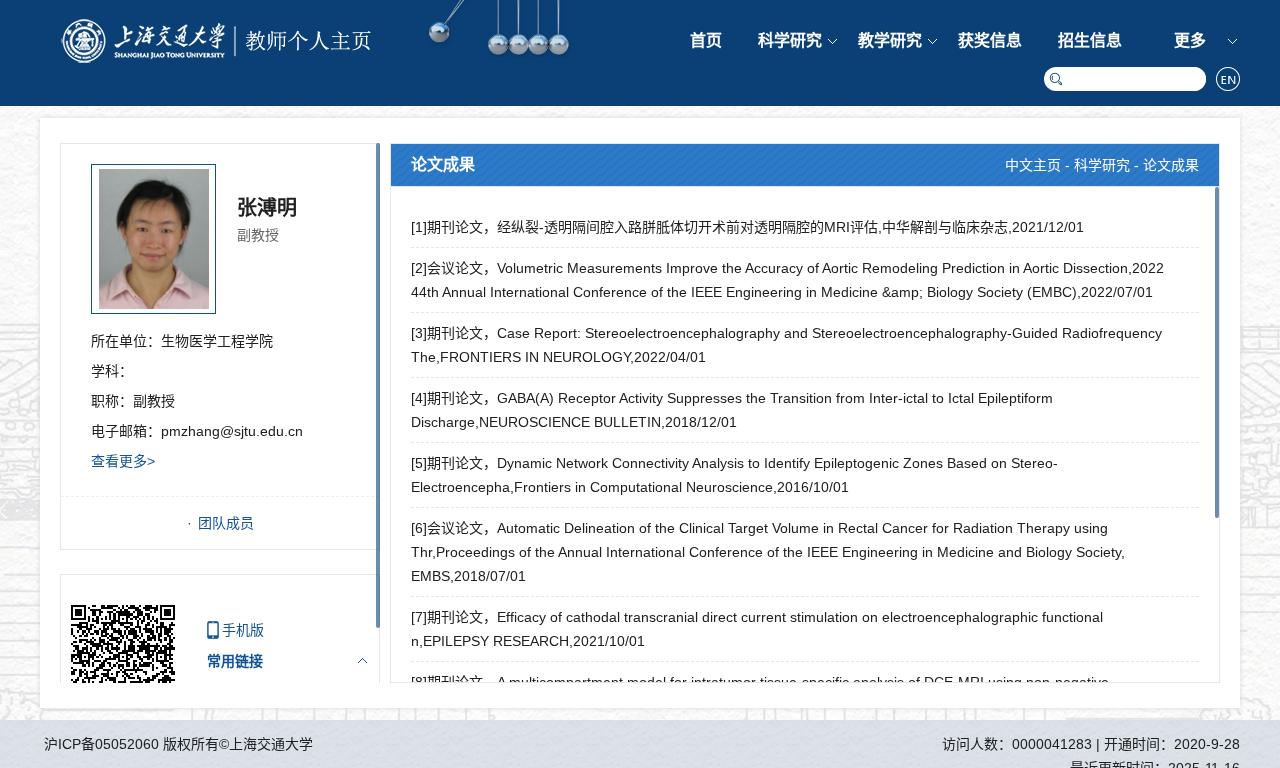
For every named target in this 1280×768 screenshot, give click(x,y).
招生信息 (1090, 40)
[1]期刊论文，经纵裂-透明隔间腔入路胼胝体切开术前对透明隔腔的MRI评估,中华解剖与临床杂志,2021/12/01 (747, 227)
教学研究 (890, 40)
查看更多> (123, 461)
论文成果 (1171, 165)
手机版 (243, 630)
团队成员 (226, 523)
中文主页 (1033, 165)
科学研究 (790, 40)
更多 (1190, 40)
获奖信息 (990, 40)
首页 (706, 40)
